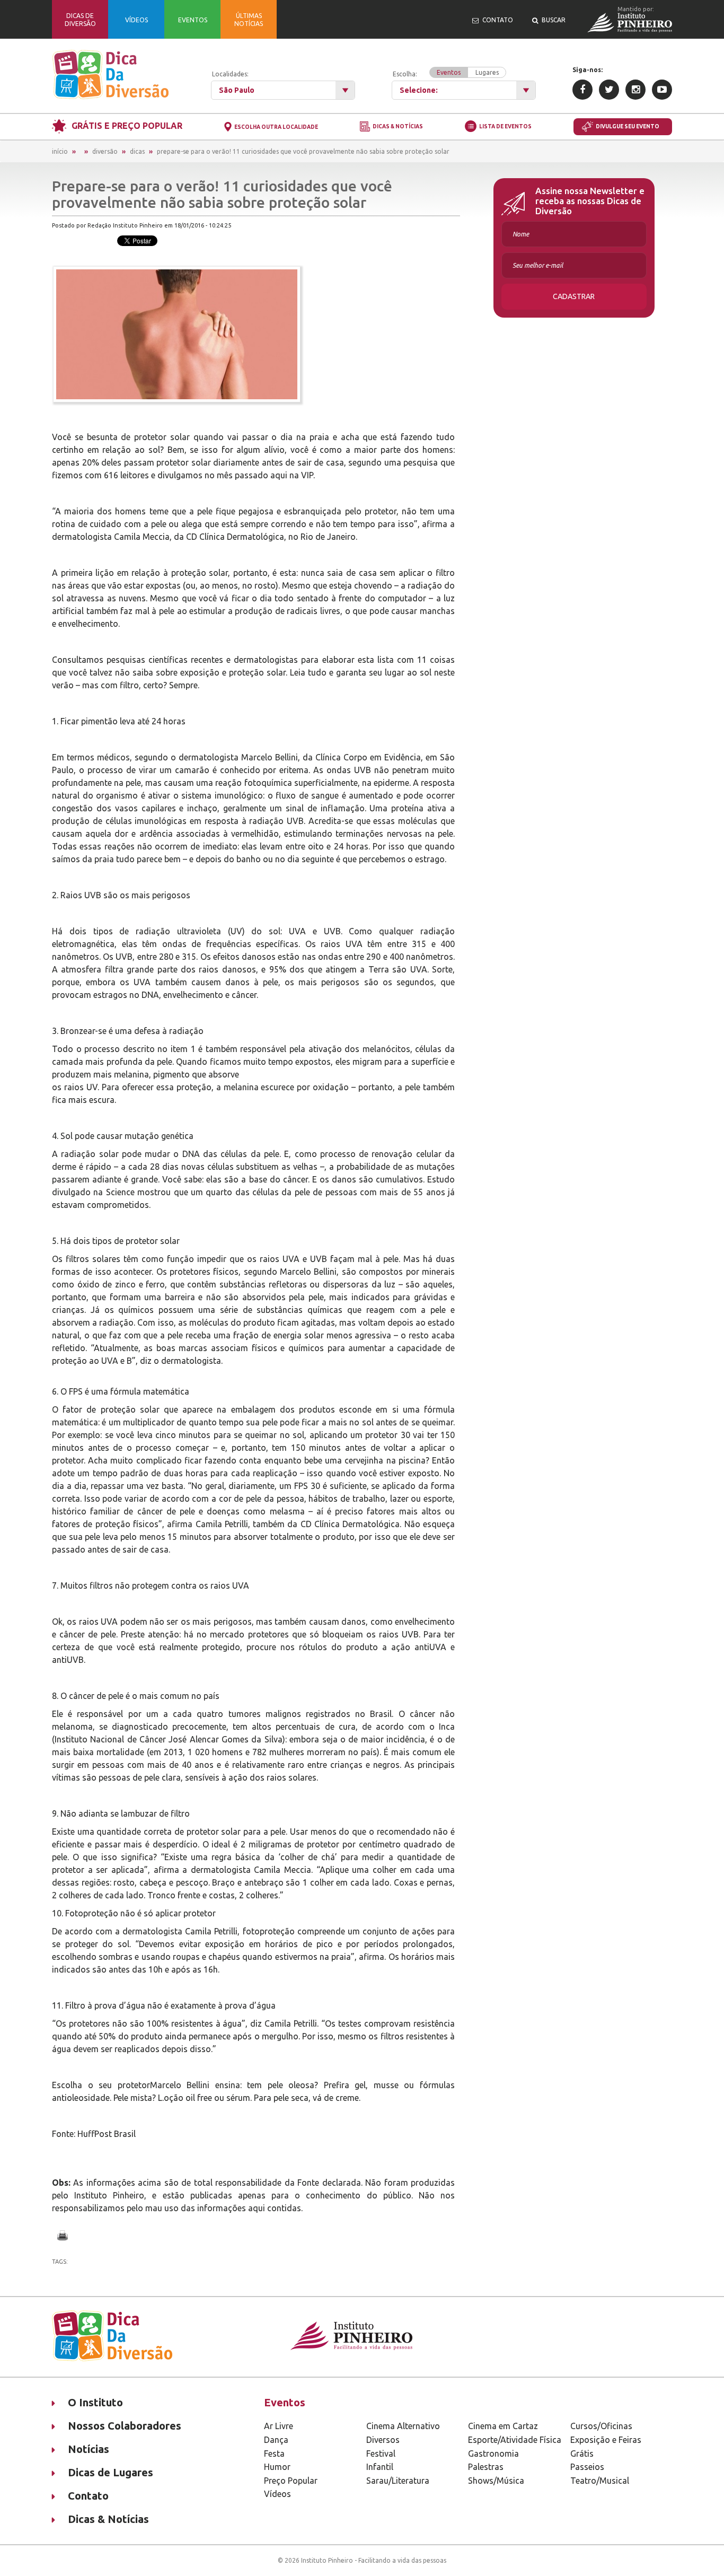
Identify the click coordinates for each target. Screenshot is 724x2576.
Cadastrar (574, 296)
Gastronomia (493, 2454)
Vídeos (277, 2494)
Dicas (137, 151)
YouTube (662, 90)
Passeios (587, 2467)
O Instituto (95, 2402)
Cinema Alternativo (403, 2426)
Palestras (486, 2467)
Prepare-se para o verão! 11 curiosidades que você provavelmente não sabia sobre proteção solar (303, 151)
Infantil (380, 2467)
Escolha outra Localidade (276, 127)
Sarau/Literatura (398, 2481)
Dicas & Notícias (398, 127)
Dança (276, 2440)
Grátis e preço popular (127, 126)
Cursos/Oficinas (601, 2426)
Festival (381, 2454)
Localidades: (230, 74)
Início (60, 151)
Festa (274, 2454)
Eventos (449, 72)
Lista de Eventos (505, 126)
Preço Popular (291, 2481)
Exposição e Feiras (606, 2440)
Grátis (582, 2454)
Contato (88, 2496)
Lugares (487, 72)
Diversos (383, 2440)
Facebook (582, 90)
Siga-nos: (588, 70)
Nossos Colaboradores (125, 2426)
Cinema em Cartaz (503, 2426)
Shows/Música (496, 2481)
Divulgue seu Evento (628, 126)
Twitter (609, 90)
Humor (277, 2467)
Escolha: (446, 73)
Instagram (635, 90)
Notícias (89, 2449)
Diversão (105, 151)
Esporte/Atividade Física (515, 2440)
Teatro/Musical (600, 2481)
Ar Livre (279, 2426)
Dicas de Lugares (111, 2472)
